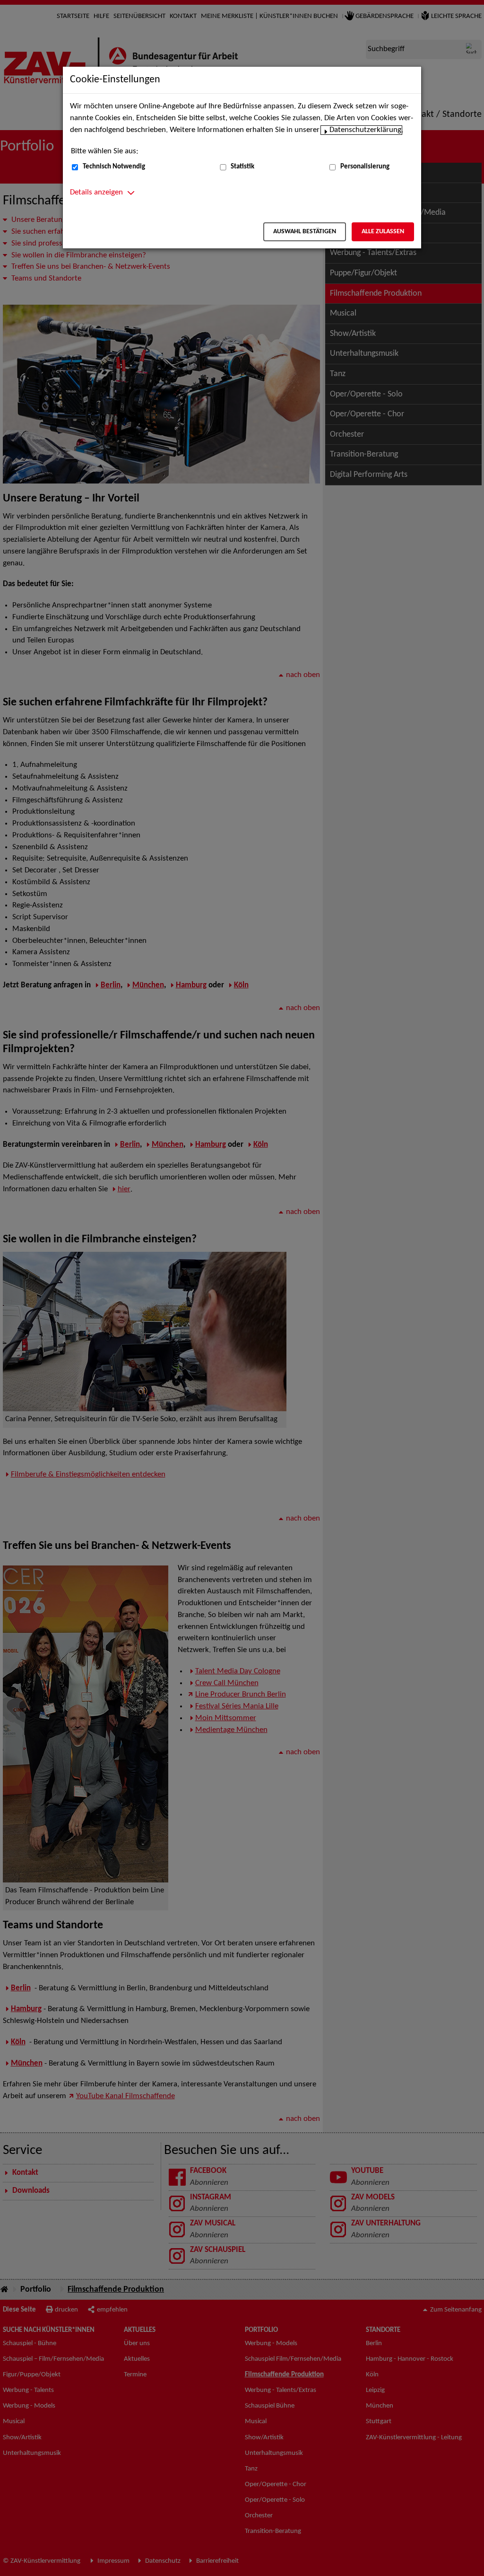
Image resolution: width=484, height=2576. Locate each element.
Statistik (242, 167)
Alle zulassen (383, 232)
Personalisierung (365, 167)
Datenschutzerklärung (365, 130)
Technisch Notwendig (114, 167)
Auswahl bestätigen (305, 232)
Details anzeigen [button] (96, 193)
